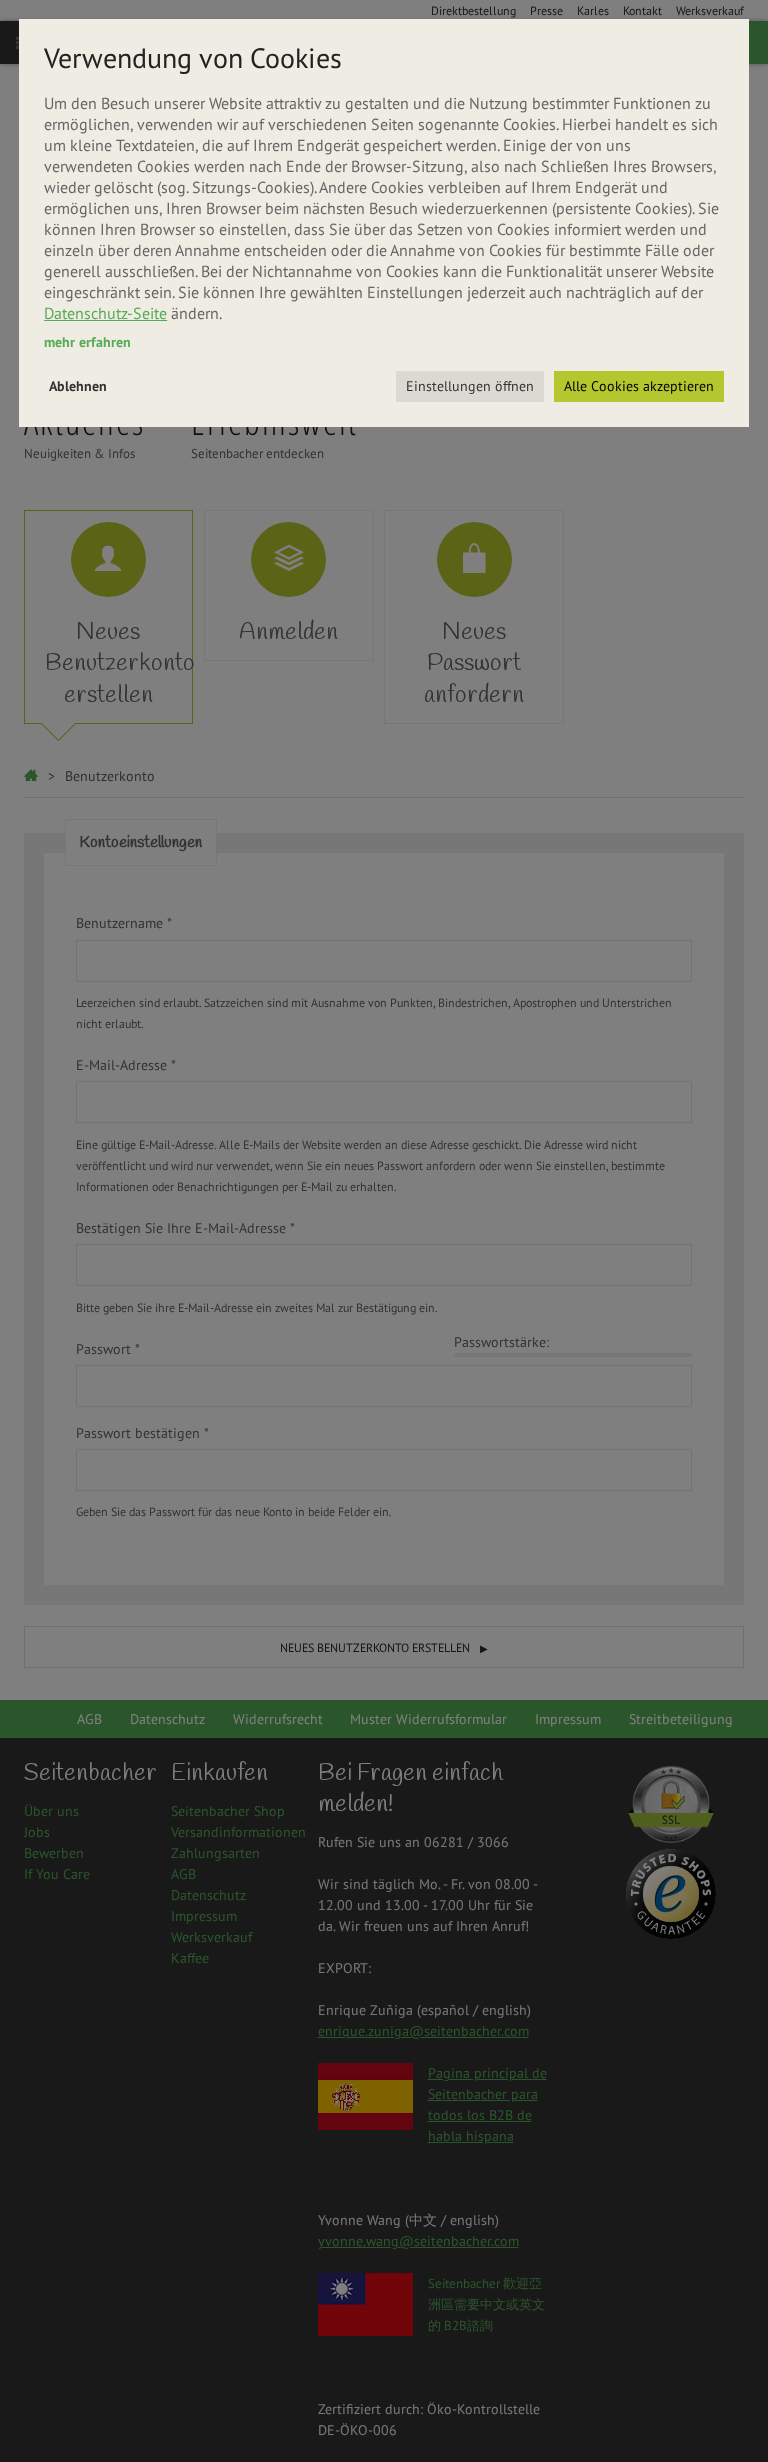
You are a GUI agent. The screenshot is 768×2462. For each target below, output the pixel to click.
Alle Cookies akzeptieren (639, 386)
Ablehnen (78, 386)
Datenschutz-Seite (105, 313)
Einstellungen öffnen (470, 386)
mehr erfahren (87, 342)
